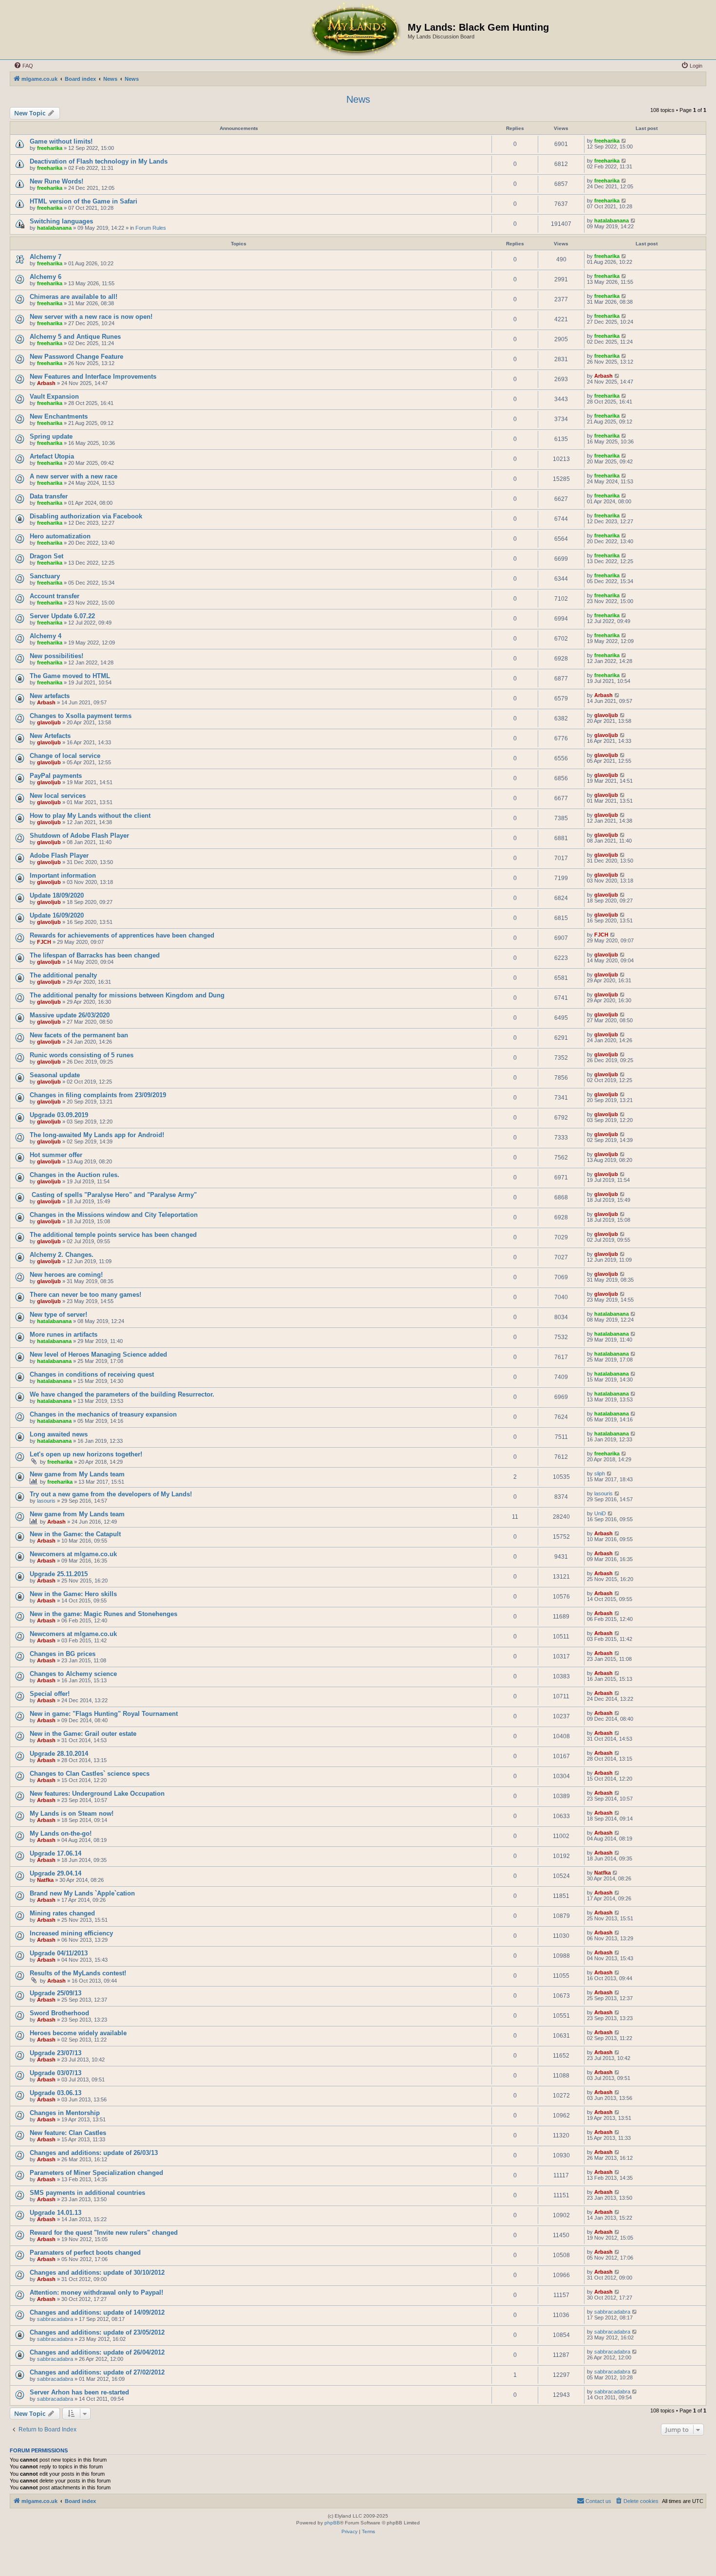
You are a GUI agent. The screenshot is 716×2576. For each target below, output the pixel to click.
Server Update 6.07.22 (62, 616)
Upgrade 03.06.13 (56, 2093)
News (358, 99)
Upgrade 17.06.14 (56, 1853)
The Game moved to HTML (70, 676)
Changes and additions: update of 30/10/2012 (97, 2272)
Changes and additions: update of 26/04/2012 (97, 2352)
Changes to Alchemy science (73, 1674)
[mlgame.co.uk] (355, 30)
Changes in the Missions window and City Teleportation (114, 1215)
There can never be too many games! (85, 1295)
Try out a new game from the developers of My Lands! (111, 1494)
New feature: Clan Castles (68, 2133)
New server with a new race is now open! (91, 317)
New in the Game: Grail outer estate (83, 1734)
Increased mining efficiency (71, 1933)
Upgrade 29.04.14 (56, 1873)
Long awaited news (59, 1434)
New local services (58, 796)
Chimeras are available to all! (74, 297)
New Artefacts (50, 736)
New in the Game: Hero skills (73, 1594)
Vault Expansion (54, 396)
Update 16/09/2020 (57, 915)
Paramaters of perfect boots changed (85, 2253)
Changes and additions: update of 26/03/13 (94, 2153)
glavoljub (49, 722)
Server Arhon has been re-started (79, 2392)
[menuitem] (23, 66)
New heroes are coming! (66, 1275)
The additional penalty (63, 975)
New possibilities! (57, 656)
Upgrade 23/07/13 (56, 2053)
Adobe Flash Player (59, 856)
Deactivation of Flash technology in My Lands (99, 161)
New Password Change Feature (76, 357)
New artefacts (50, 696)
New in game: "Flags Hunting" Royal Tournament (104, 1714)
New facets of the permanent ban (79, 1035)
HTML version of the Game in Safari (84, 201)
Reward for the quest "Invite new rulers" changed (104, 2233)
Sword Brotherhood (59, 2013)
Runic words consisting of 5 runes (82, 1055)
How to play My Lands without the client (90, 816)
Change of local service (65, 756)
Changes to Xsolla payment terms (81, 716)
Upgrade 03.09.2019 (59, 1115)
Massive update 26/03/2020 (70, 1015)
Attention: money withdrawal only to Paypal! (96, 2292)
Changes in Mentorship (65, 2113)
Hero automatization (60, 536)
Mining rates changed (62, 1913)
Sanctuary (45, 576)
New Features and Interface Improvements (93, 377)
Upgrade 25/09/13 (56, 1993)
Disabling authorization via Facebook (86, 516)
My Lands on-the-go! (61, 1833)
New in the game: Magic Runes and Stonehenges (104, 1614)
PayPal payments (56, 776)
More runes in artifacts (64, 1334)
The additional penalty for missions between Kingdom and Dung (127, 995)
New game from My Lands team (77, 1474)
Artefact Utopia (52, 456)
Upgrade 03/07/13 (56, 2073)
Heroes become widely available (78, 2033)
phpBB (332, 2523)
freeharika (50, 148)
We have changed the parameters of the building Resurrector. (122, 1394)
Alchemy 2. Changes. (62, 1255)
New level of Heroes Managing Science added (98, 1354)
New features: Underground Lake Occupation (97, 1794)
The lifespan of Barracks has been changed (95, 955)
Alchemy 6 (46, 277)
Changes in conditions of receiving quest (92, 1374)
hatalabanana (54, 228)
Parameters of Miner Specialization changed (96, 2173)
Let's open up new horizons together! (86, 1454)
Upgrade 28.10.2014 (59, 1754)
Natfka (45, 1880)
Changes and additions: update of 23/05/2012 (97, 2332)
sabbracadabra (55, 2319)
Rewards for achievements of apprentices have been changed (122, 935)
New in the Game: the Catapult (75, 1534)
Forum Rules (151, 228)
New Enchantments (59, 416)
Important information (63, 875)
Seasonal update (55, 1075)
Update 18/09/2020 (57, 895)
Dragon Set (47, 556)
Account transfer (55, 596)
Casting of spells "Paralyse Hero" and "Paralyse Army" (113, 1195)
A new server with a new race (74, 476)
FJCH (44, 942)
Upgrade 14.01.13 (56, 2213)
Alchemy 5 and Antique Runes (75, 337)
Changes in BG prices (63, 1654)
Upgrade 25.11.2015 (59, 1574)
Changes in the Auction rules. (75, 1175)
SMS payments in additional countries (87, 2193)
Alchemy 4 (46, 636)
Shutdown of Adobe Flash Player (79, 836)
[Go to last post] (624, 141)
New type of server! (58, 1315)
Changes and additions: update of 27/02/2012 (97, 2372)
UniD (600, 1513)
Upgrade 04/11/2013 (59, 1953)
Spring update (51, 436)
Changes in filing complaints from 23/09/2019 (98, 1095)
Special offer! (50, 1694)
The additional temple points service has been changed (113, 1235)
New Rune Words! (57, 181)
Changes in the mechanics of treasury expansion (103, 1414)
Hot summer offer (56, 1155)
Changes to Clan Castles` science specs (90, 1774)
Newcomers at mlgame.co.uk (73, 1554)
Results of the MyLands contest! (78, 1973)
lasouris (46, 1501)
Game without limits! (61, 141)
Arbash (46, 383)
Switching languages (61, 221)
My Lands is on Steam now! (72, 1813)
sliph (600, 1473)
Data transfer (49, 496)
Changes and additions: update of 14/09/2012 (97, 2312)
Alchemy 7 (46, 257)
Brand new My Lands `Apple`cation (82, 1893)
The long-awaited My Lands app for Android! (97, 1135)
